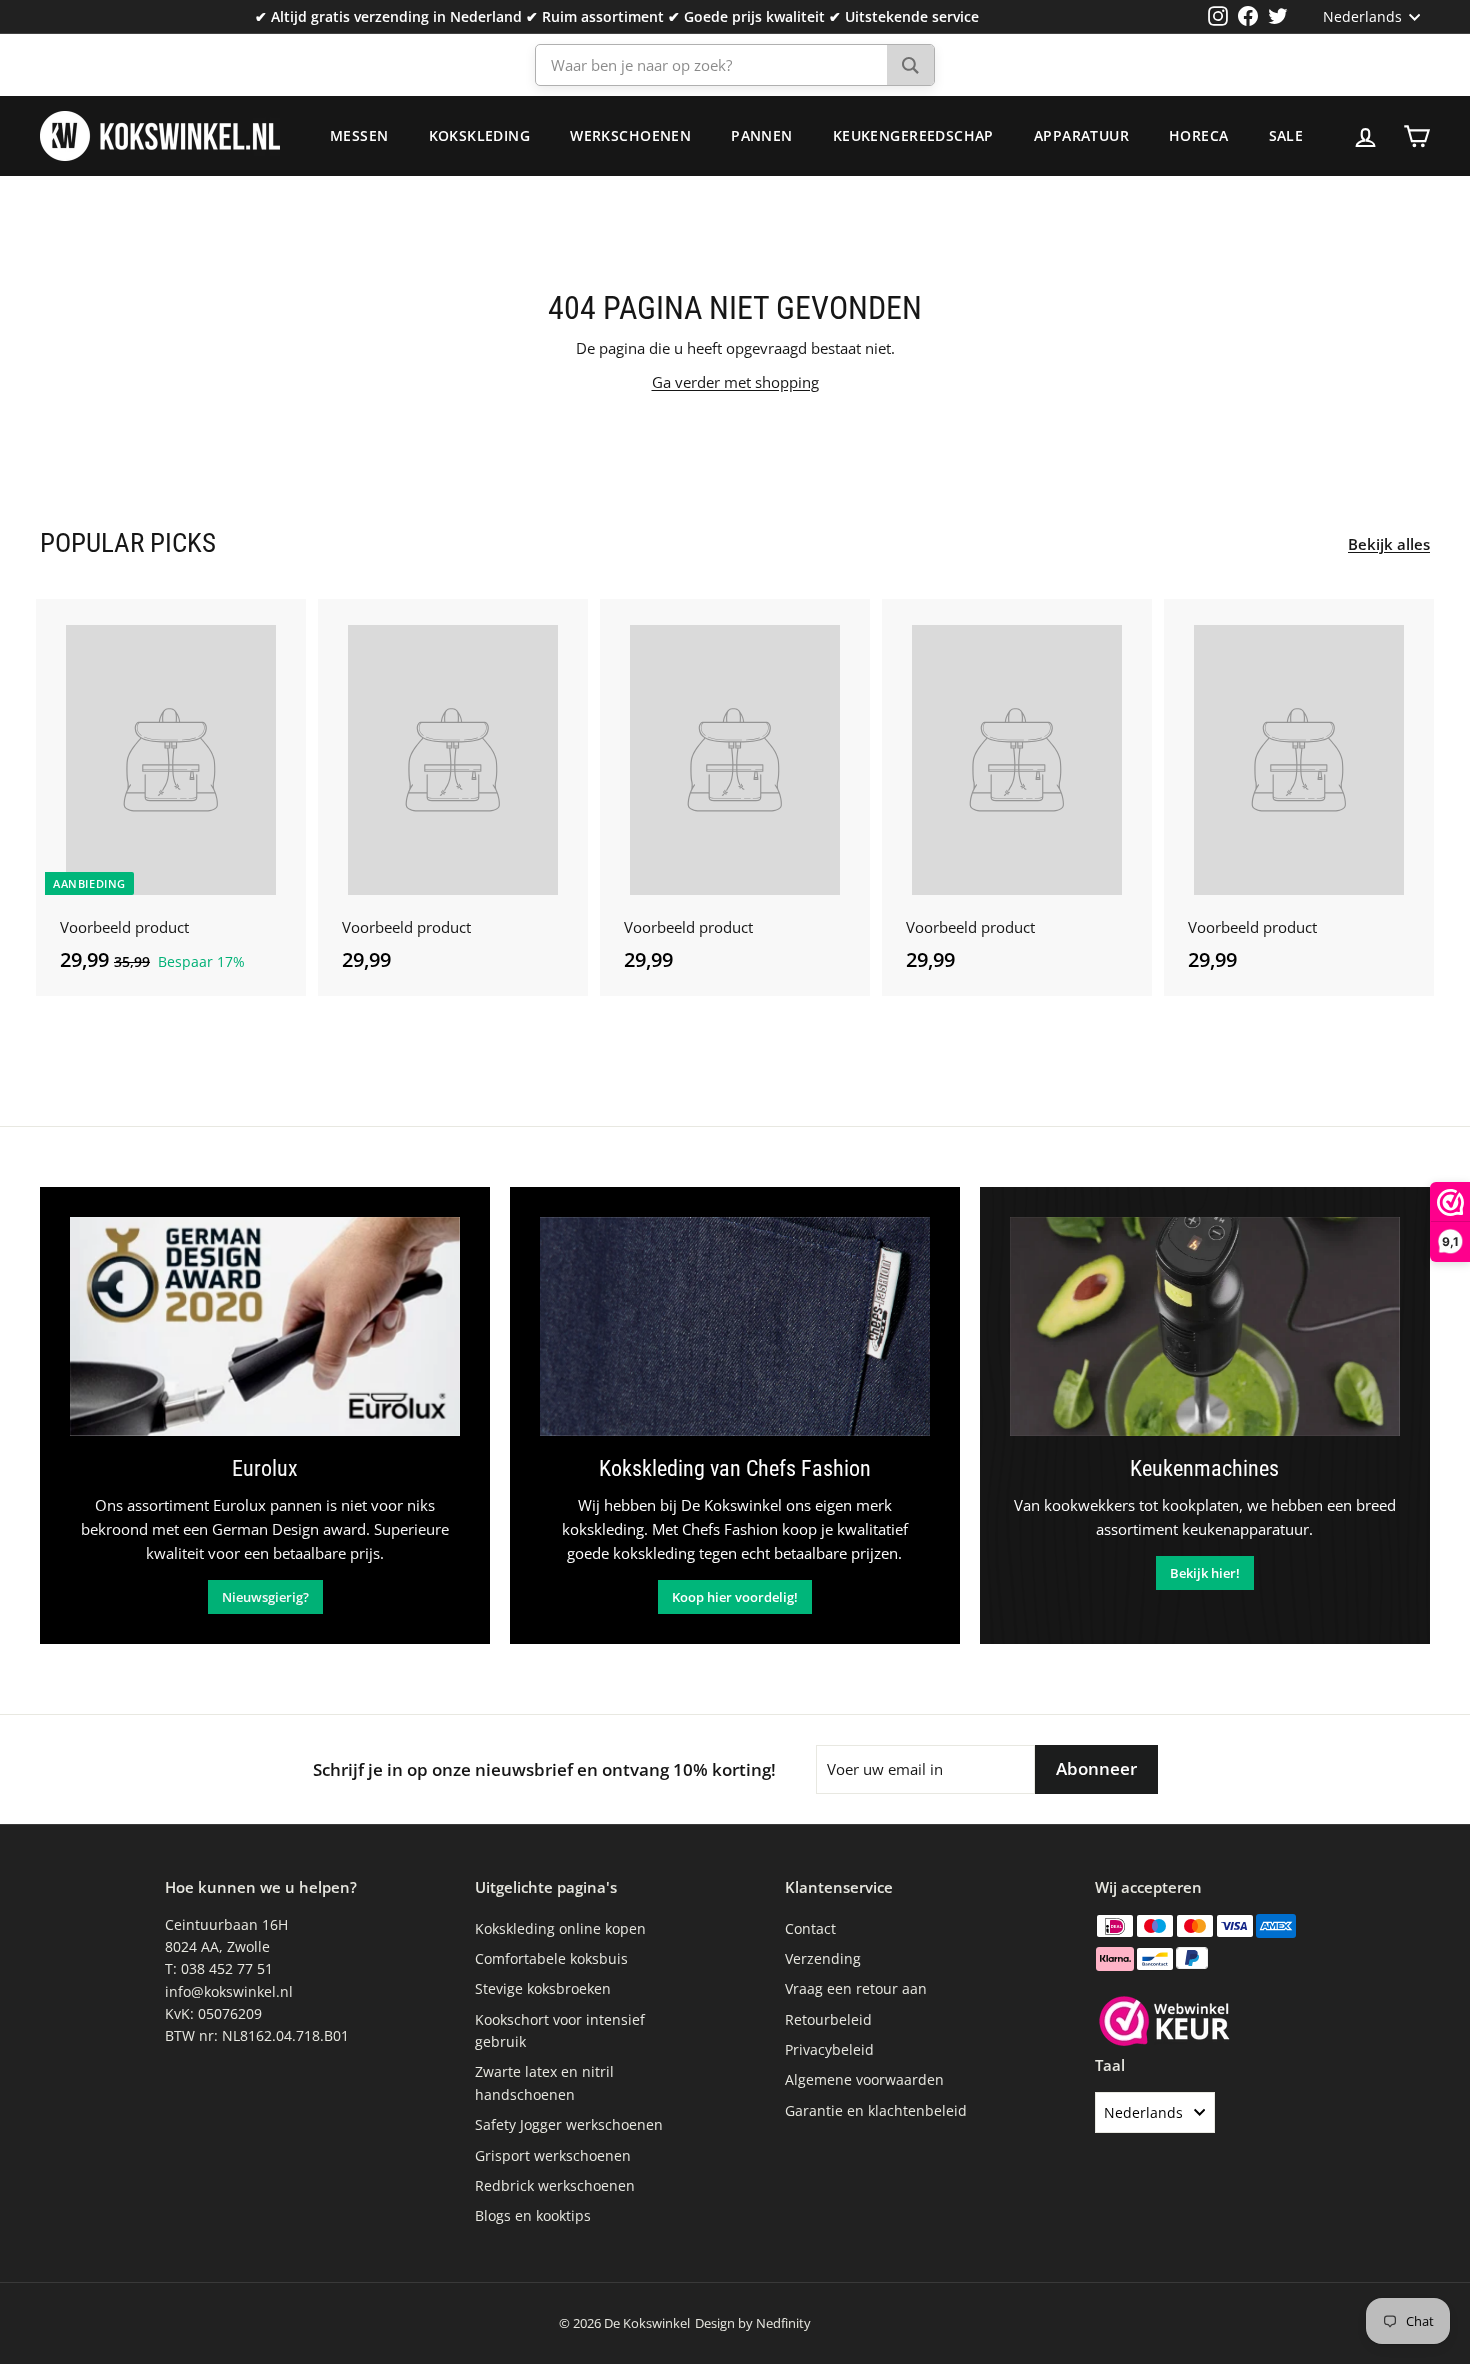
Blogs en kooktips (533, 2215)
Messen (359, 135)
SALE (1286, 135)
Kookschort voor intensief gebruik (560, 2030)
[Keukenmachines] (1205, 1326)
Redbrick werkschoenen (555, 2185)
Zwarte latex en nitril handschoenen (544, 2082)
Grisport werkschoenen (553, 2155)
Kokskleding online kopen (560, 1928)
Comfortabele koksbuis (551, 1958)
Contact (810, 1928)
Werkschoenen (630, 135)
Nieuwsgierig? (265, 1597)
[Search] (910, 65)
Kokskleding (480, 135)
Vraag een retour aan (856, 1988)
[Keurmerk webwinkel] (1164, 2024)
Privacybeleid (829, 2049)
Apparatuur (1081, 135)
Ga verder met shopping (735, 382)
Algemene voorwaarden (864, 2079)
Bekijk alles (1389, 544)
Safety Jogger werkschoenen (569, 2124)
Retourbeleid (828, 2019)
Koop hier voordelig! (735, 1597)
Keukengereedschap (913, 135)
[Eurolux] (265, 1326)
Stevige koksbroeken (543, 1988)
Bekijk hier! (1205, 1573)
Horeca (1199, 135)
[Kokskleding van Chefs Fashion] (735, 1326)
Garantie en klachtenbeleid (876, 2110)
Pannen (762, 135)
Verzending (823, 1958)
